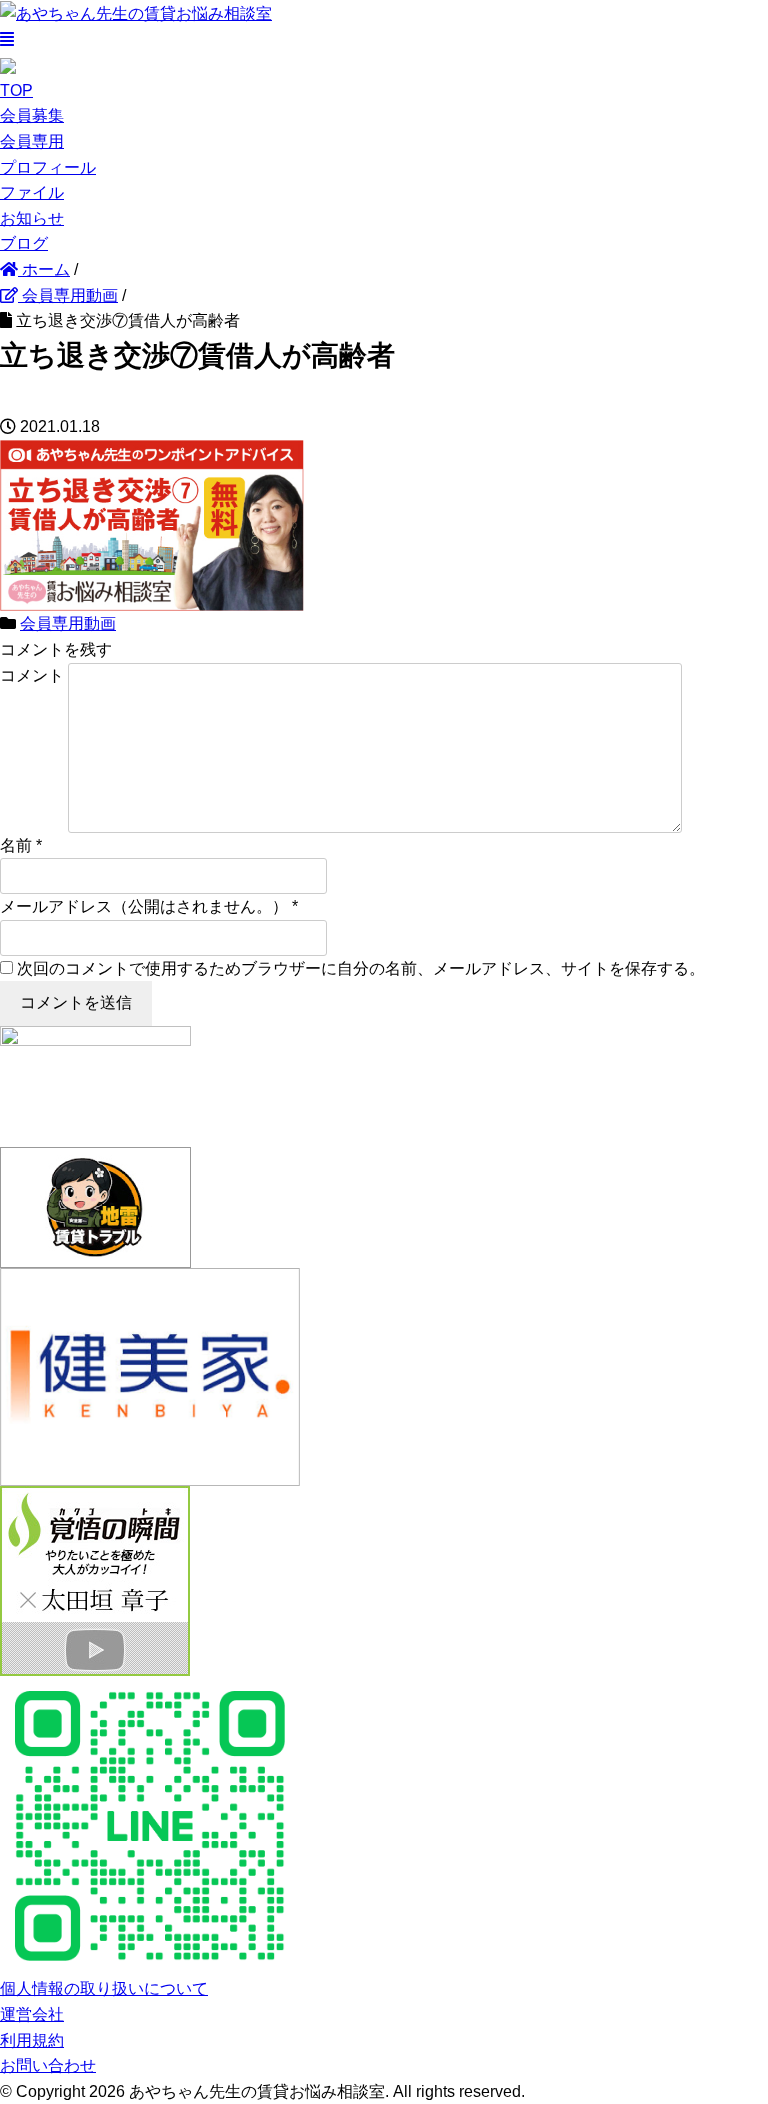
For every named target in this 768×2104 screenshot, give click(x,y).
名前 (16, 845)
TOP (16, 90)
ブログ (24, 243)
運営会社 (32, 2014)
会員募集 (32, 115)
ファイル (32, 192)
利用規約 (32, 2040)
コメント (32, 675)
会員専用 (32, 141)
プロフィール (48, 167)
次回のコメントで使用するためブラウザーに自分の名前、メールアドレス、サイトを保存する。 (361, 968)
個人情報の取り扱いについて (104, 1988)
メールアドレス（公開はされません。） (144, 906)
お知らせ (32, 218)
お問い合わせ (48, 2065)
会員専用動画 (68, 623)
